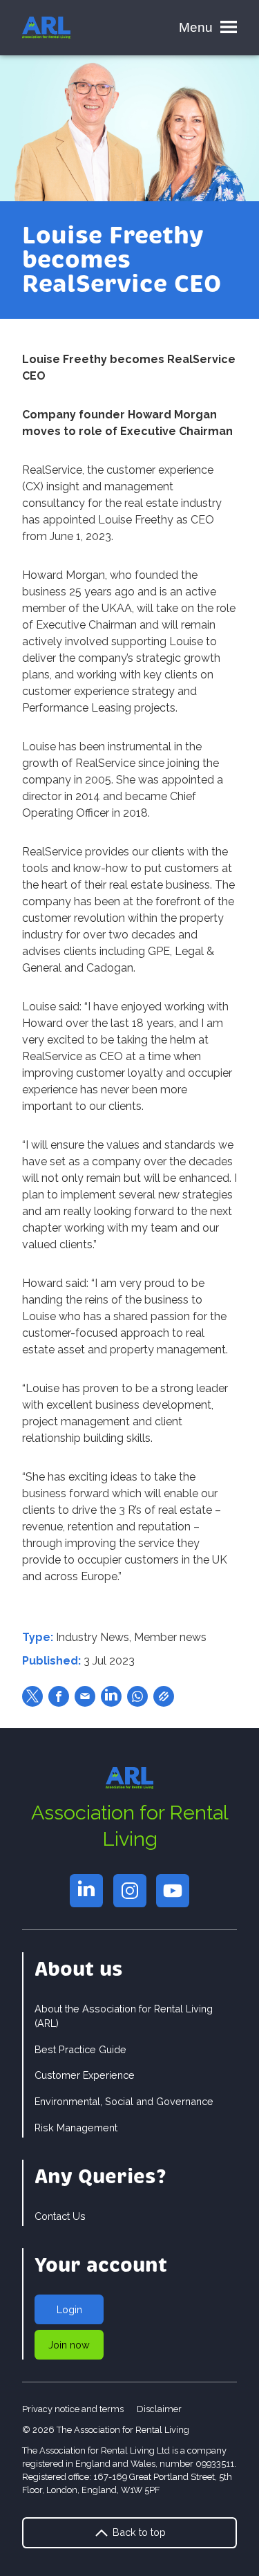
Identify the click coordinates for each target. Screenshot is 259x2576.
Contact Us (60, 2216)
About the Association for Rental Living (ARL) (124, 2016)
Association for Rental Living (130, 1825)
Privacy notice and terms (73, 2409)
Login (69, 2309)
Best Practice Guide (80, 2049)
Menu (196, 27)
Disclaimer (159, 2409)
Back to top (138, 2532)
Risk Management (76, 2128)
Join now (69, 2345)
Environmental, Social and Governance (124, 2101)
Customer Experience (85, 2075)
